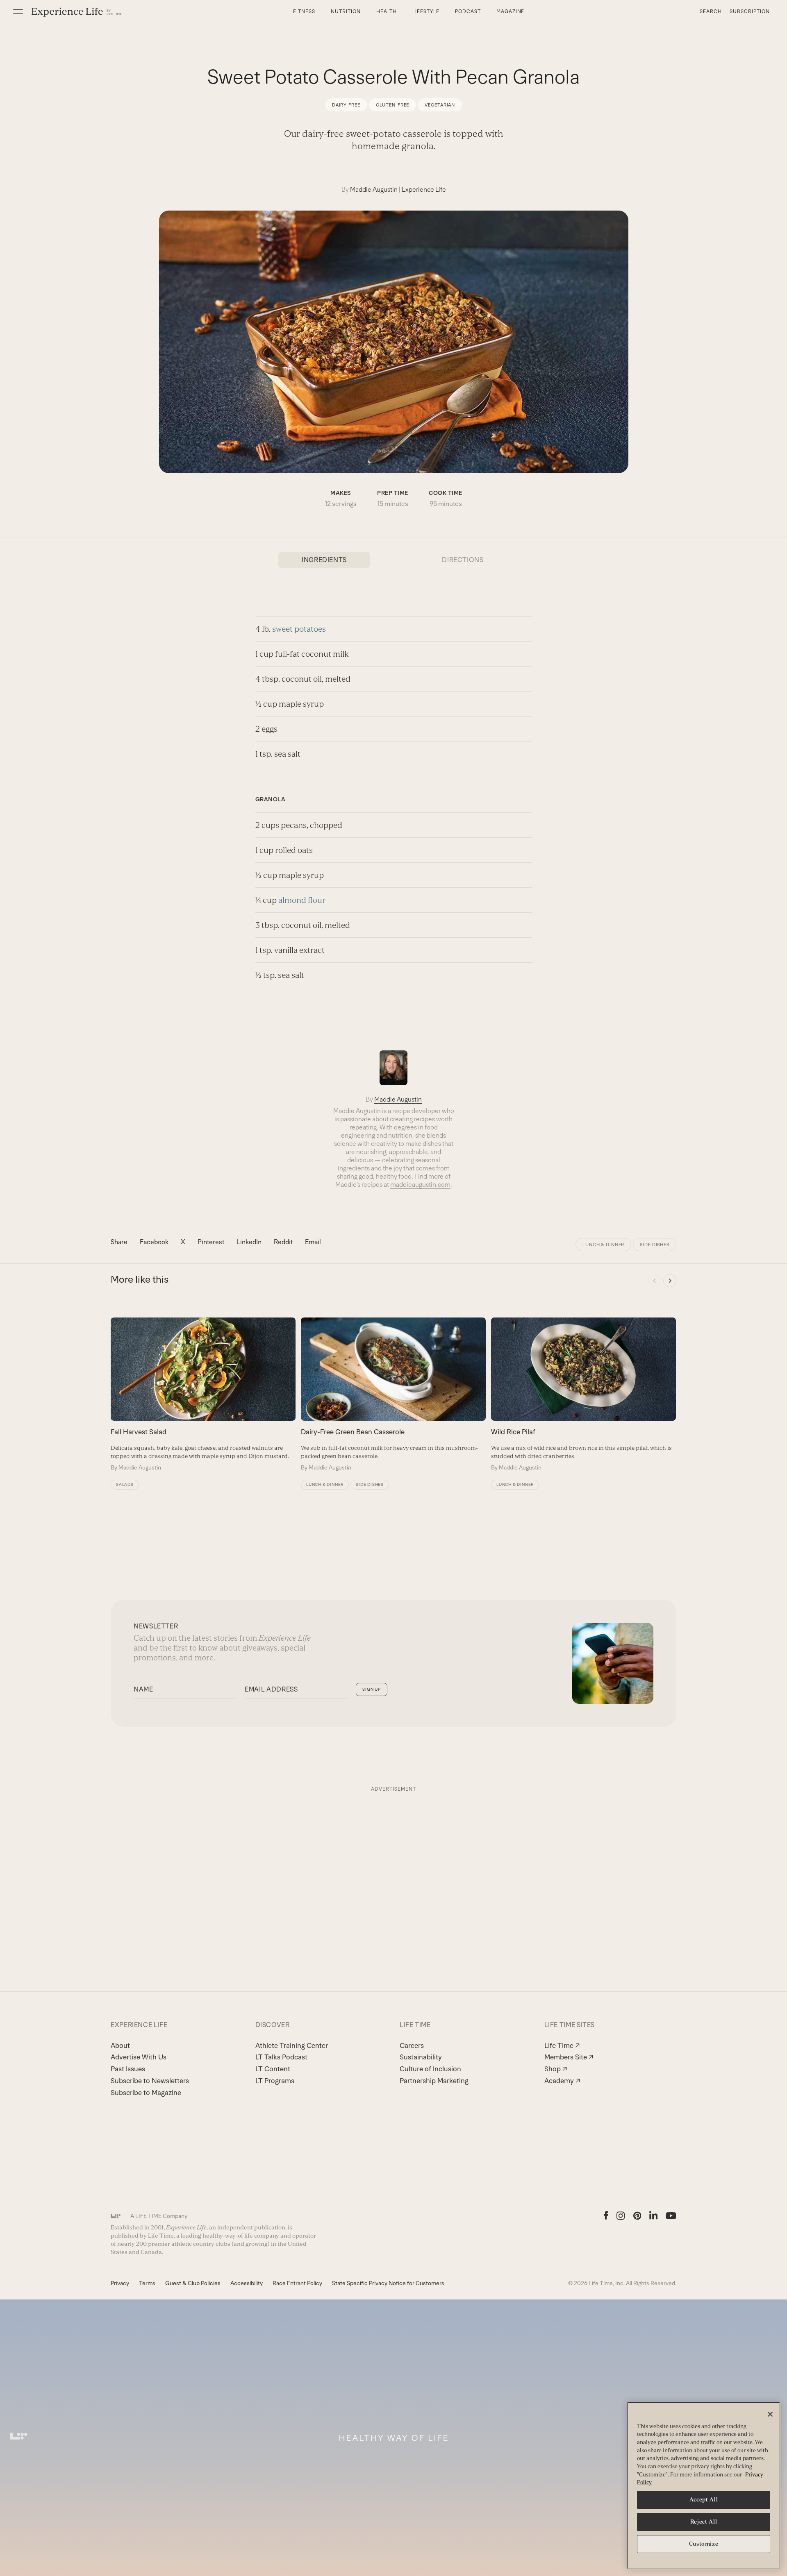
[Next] (670, 1281)
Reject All (704, 2522)
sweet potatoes (299, 629)
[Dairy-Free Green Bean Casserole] (393, 1395)
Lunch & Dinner (603, 1245)
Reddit (283, 1242)
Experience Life (424, 189)
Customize (704, 2544)
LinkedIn (249, 1242)
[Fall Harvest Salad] (203, 1395)
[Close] (770, 2414)
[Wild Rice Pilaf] (583, 1395)
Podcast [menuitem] (468, 11)
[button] (18, 11)
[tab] (324, 560)
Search (711, 11)
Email (313, 1242)
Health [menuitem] (387, 11)
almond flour (302, 900)
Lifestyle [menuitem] (426, 11)
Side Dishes (655, 1245)
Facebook (154, 1242)
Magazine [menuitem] (511, 11)
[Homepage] (77, 12)
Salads (125, 1484)
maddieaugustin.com (420, 1185)
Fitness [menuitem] (304, 11)
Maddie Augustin (374, 189)
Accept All (704, 2500)
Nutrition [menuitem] (346, 11)
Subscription (750, 11)
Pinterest (211, 1242)
